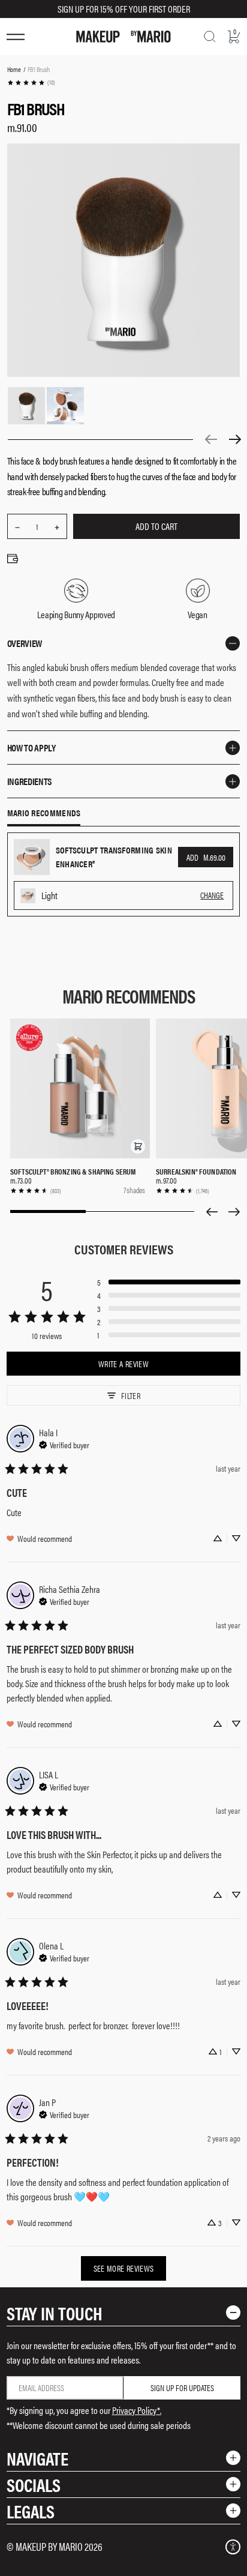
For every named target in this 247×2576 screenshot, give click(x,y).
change (212, 895)
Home (14, 69)
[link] (31, 83)
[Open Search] (210, 37)
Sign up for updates (182, 2388)
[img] (64, 1443)
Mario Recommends (44, 813)
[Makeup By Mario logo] (123, 37)
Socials (34, 2484)
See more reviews (124, 2268)
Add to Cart (156, 526)
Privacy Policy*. (137, 2410)
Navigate (37, 2458)
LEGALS (31, 2511)
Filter (131, 1395)
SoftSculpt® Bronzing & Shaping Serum (73, 1171)
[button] (138, 1146)
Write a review (123, 1364)
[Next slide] (234, 1212)
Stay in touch (55, 2313)
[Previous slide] (212, 1212)
